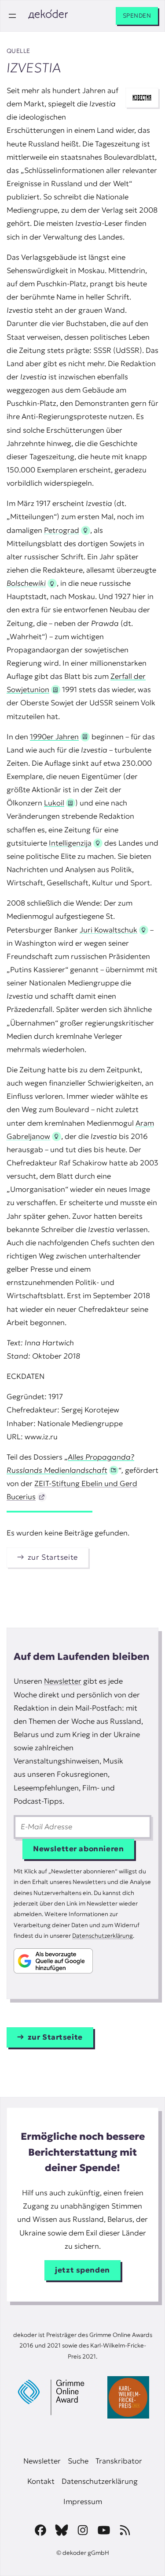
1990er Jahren (54, 737)
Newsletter (63, 1681)
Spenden (137, 16)
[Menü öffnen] (12, 16)
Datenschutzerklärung (103, 1936)
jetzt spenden (82, 2270)
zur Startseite (53, 1557)
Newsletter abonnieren (78, 1849)
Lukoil (54, 803)
